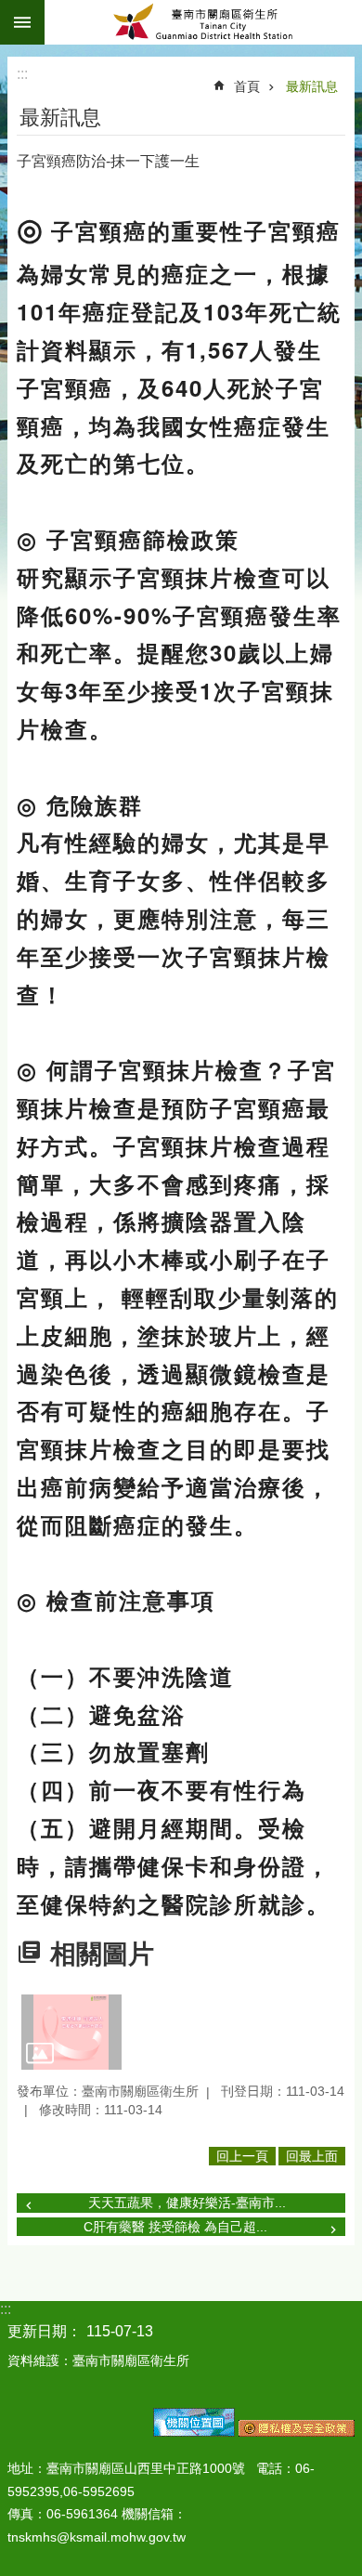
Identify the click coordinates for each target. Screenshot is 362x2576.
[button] (71, 2032)
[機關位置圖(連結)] (194, 2432)
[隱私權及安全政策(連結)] (297, 2432)
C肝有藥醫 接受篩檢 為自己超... (175, 2227)
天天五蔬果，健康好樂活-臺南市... (187, 2203)
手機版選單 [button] (22, 22)
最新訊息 (312, 86)
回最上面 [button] (312, 2156)
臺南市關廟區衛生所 (203, 22)
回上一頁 (242, 2156)
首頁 (247, 86)
